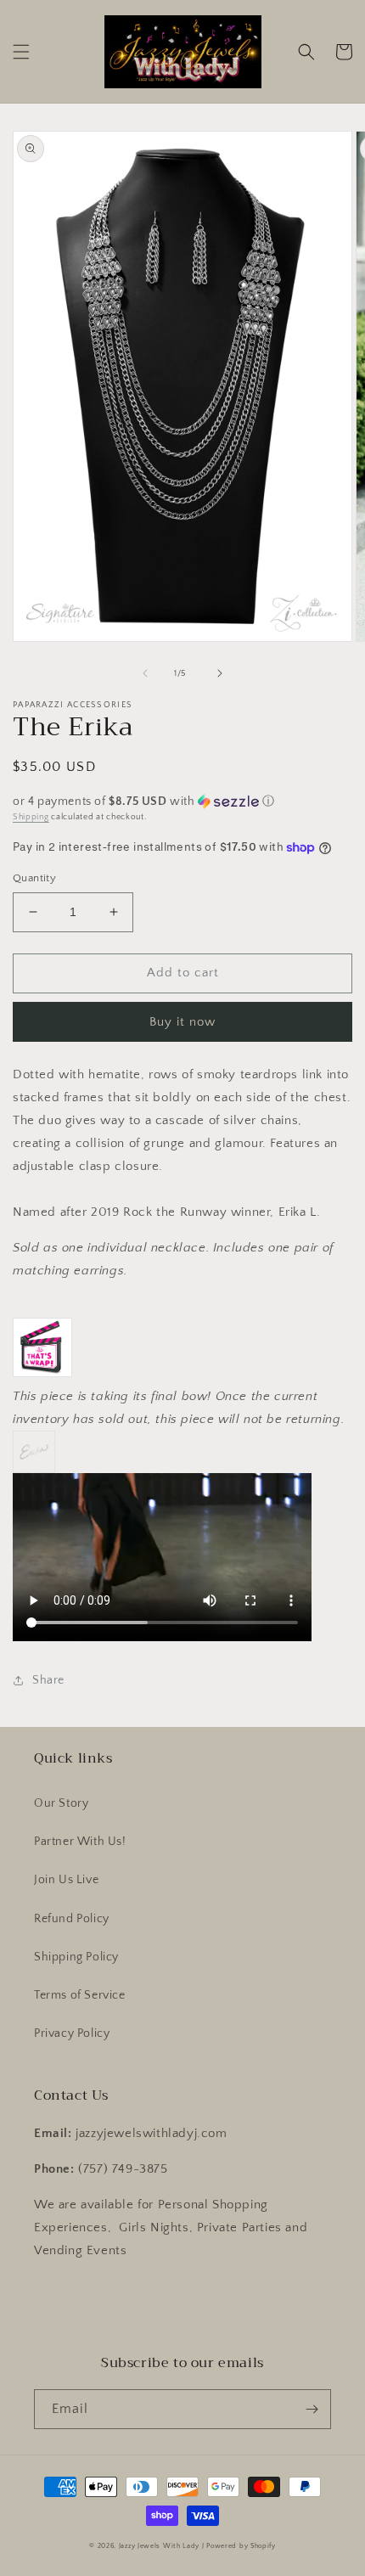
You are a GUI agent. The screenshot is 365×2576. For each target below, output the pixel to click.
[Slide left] (145, 673)
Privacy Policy (72, 2033)
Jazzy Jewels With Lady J (162, 2546)
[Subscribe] (312, 2409)
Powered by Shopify (241, 2546)
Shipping (31, 817)
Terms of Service (80, 1995)
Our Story (61, 1803)
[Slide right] (220, 673)
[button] (21, 52)
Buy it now (182, 1022)
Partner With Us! (80, 1842)
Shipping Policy (76, 1957)
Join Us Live (66, 1880)
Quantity (34, 878)
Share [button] (48, 1680)
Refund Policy (72, 1919)
